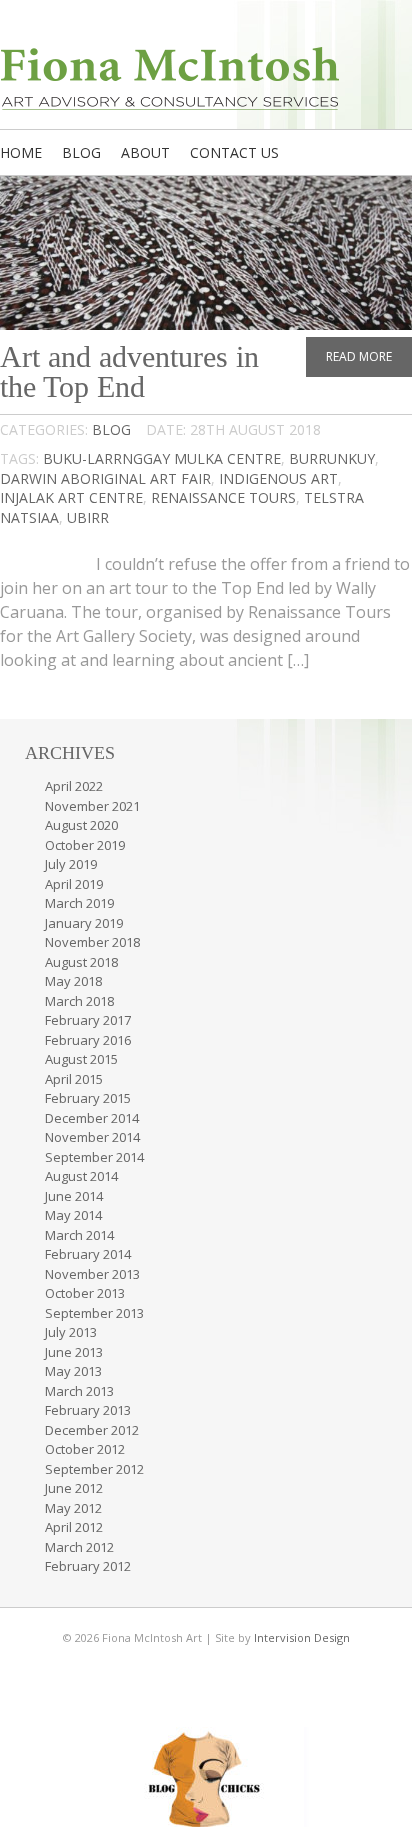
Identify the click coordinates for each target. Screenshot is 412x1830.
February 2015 (88, 1098)
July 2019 (71, 864)
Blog (81, 152)
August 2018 (81, 962)
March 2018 (79, 1001)
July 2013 (71, 1332)
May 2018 (73, 981)
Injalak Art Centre (71, 497)
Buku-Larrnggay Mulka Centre (162, 458)
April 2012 (74, 1527)
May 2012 (73, 1508)
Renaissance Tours (223, 497)
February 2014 (88, 1254)
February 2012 (88, 1566)
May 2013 (73, 1371)
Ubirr (88, 517)
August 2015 (81, 1059)
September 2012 (94, 1469)
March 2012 (79, 1547)
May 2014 (73, 1215)
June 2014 (74, 1196)
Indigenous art (278, 478)
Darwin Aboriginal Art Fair (105, 478)
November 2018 (92, 942)
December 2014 (92, 1118)
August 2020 (81, 825)
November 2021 (92, 806)
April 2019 (74, 884)
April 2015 (74, 1079)
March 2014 (79, 1235)
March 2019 (79, 903)
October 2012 (85, 1449)
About (145, 152)
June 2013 (74, 1352)
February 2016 (88, 1040)
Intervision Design (302, 1637)
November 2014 (92, 1137)
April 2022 (74, 786)
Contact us (234, 152)
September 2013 (94, 1313)
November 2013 (92, 1274)
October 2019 (85, 845)
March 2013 (79, 1391)
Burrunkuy (332, 458)
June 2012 (74, 1488)
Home (21, 152)
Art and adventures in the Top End (129, 371)
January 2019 (84, 923)
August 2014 (81, 1176)
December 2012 (92, 1430)
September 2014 (94, 1157)
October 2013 (85, 1293)
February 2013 (88, 1410)
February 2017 (88, 1020)
